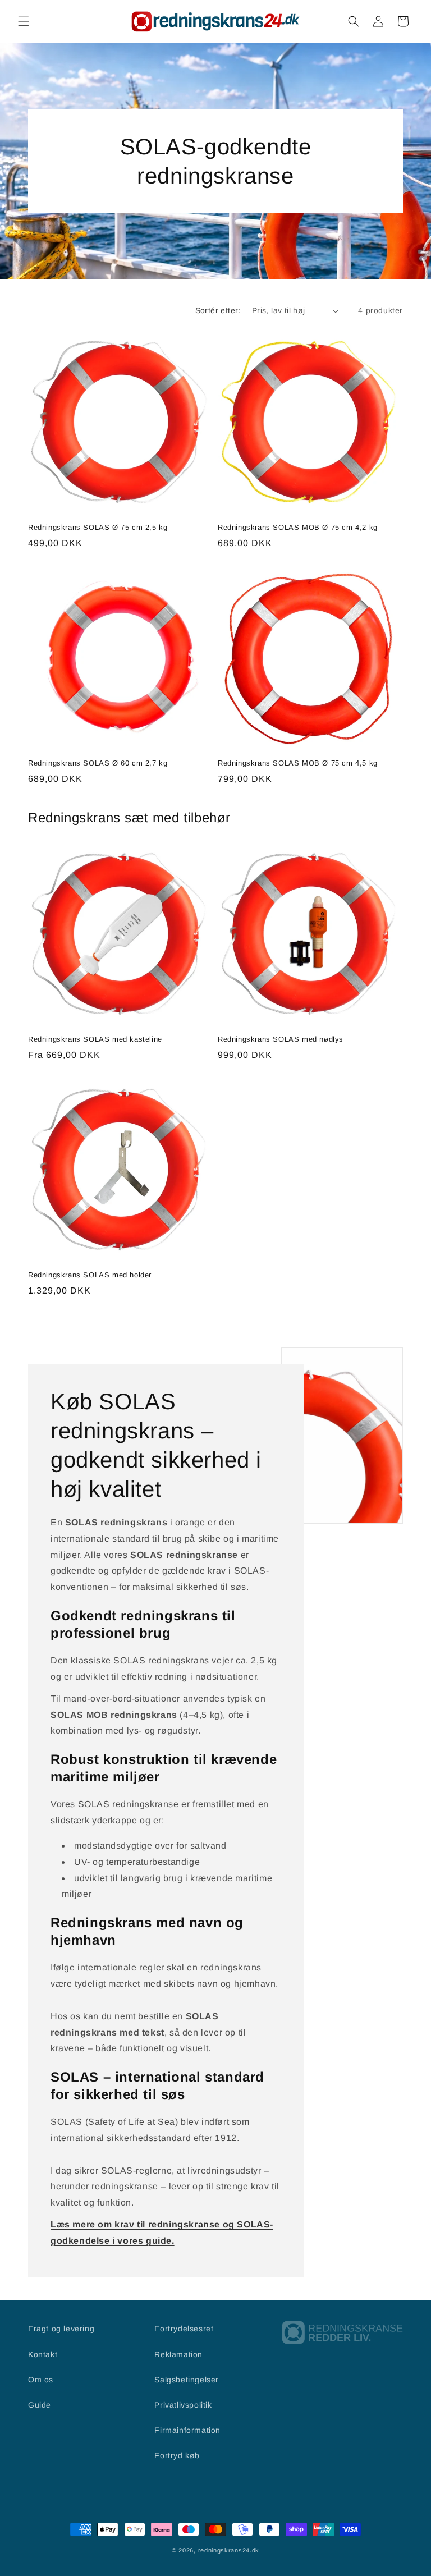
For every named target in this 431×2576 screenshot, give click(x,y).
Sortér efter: (218, 310)
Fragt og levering (61, 2329)
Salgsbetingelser (187, 2380)
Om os (41, 2380)
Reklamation (178, 2354)
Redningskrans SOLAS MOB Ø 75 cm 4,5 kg (298, 763)
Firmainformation (187, 2430)
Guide (40, 2405)
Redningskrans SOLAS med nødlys (281, 1039)
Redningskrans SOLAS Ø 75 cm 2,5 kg (98, 527)
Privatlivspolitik (183, 2405)
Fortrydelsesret (184, 2329)
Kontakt (43, 2354)
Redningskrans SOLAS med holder (90, 1275)
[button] (24, 21)
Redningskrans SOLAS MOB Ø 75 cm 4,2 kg (298, 527)
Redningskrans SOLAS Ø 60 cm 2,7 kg (98, 763)
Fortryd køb (177, 2455)
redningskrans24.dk (229, 2550)
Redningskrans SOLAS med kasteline (95, 1039)
